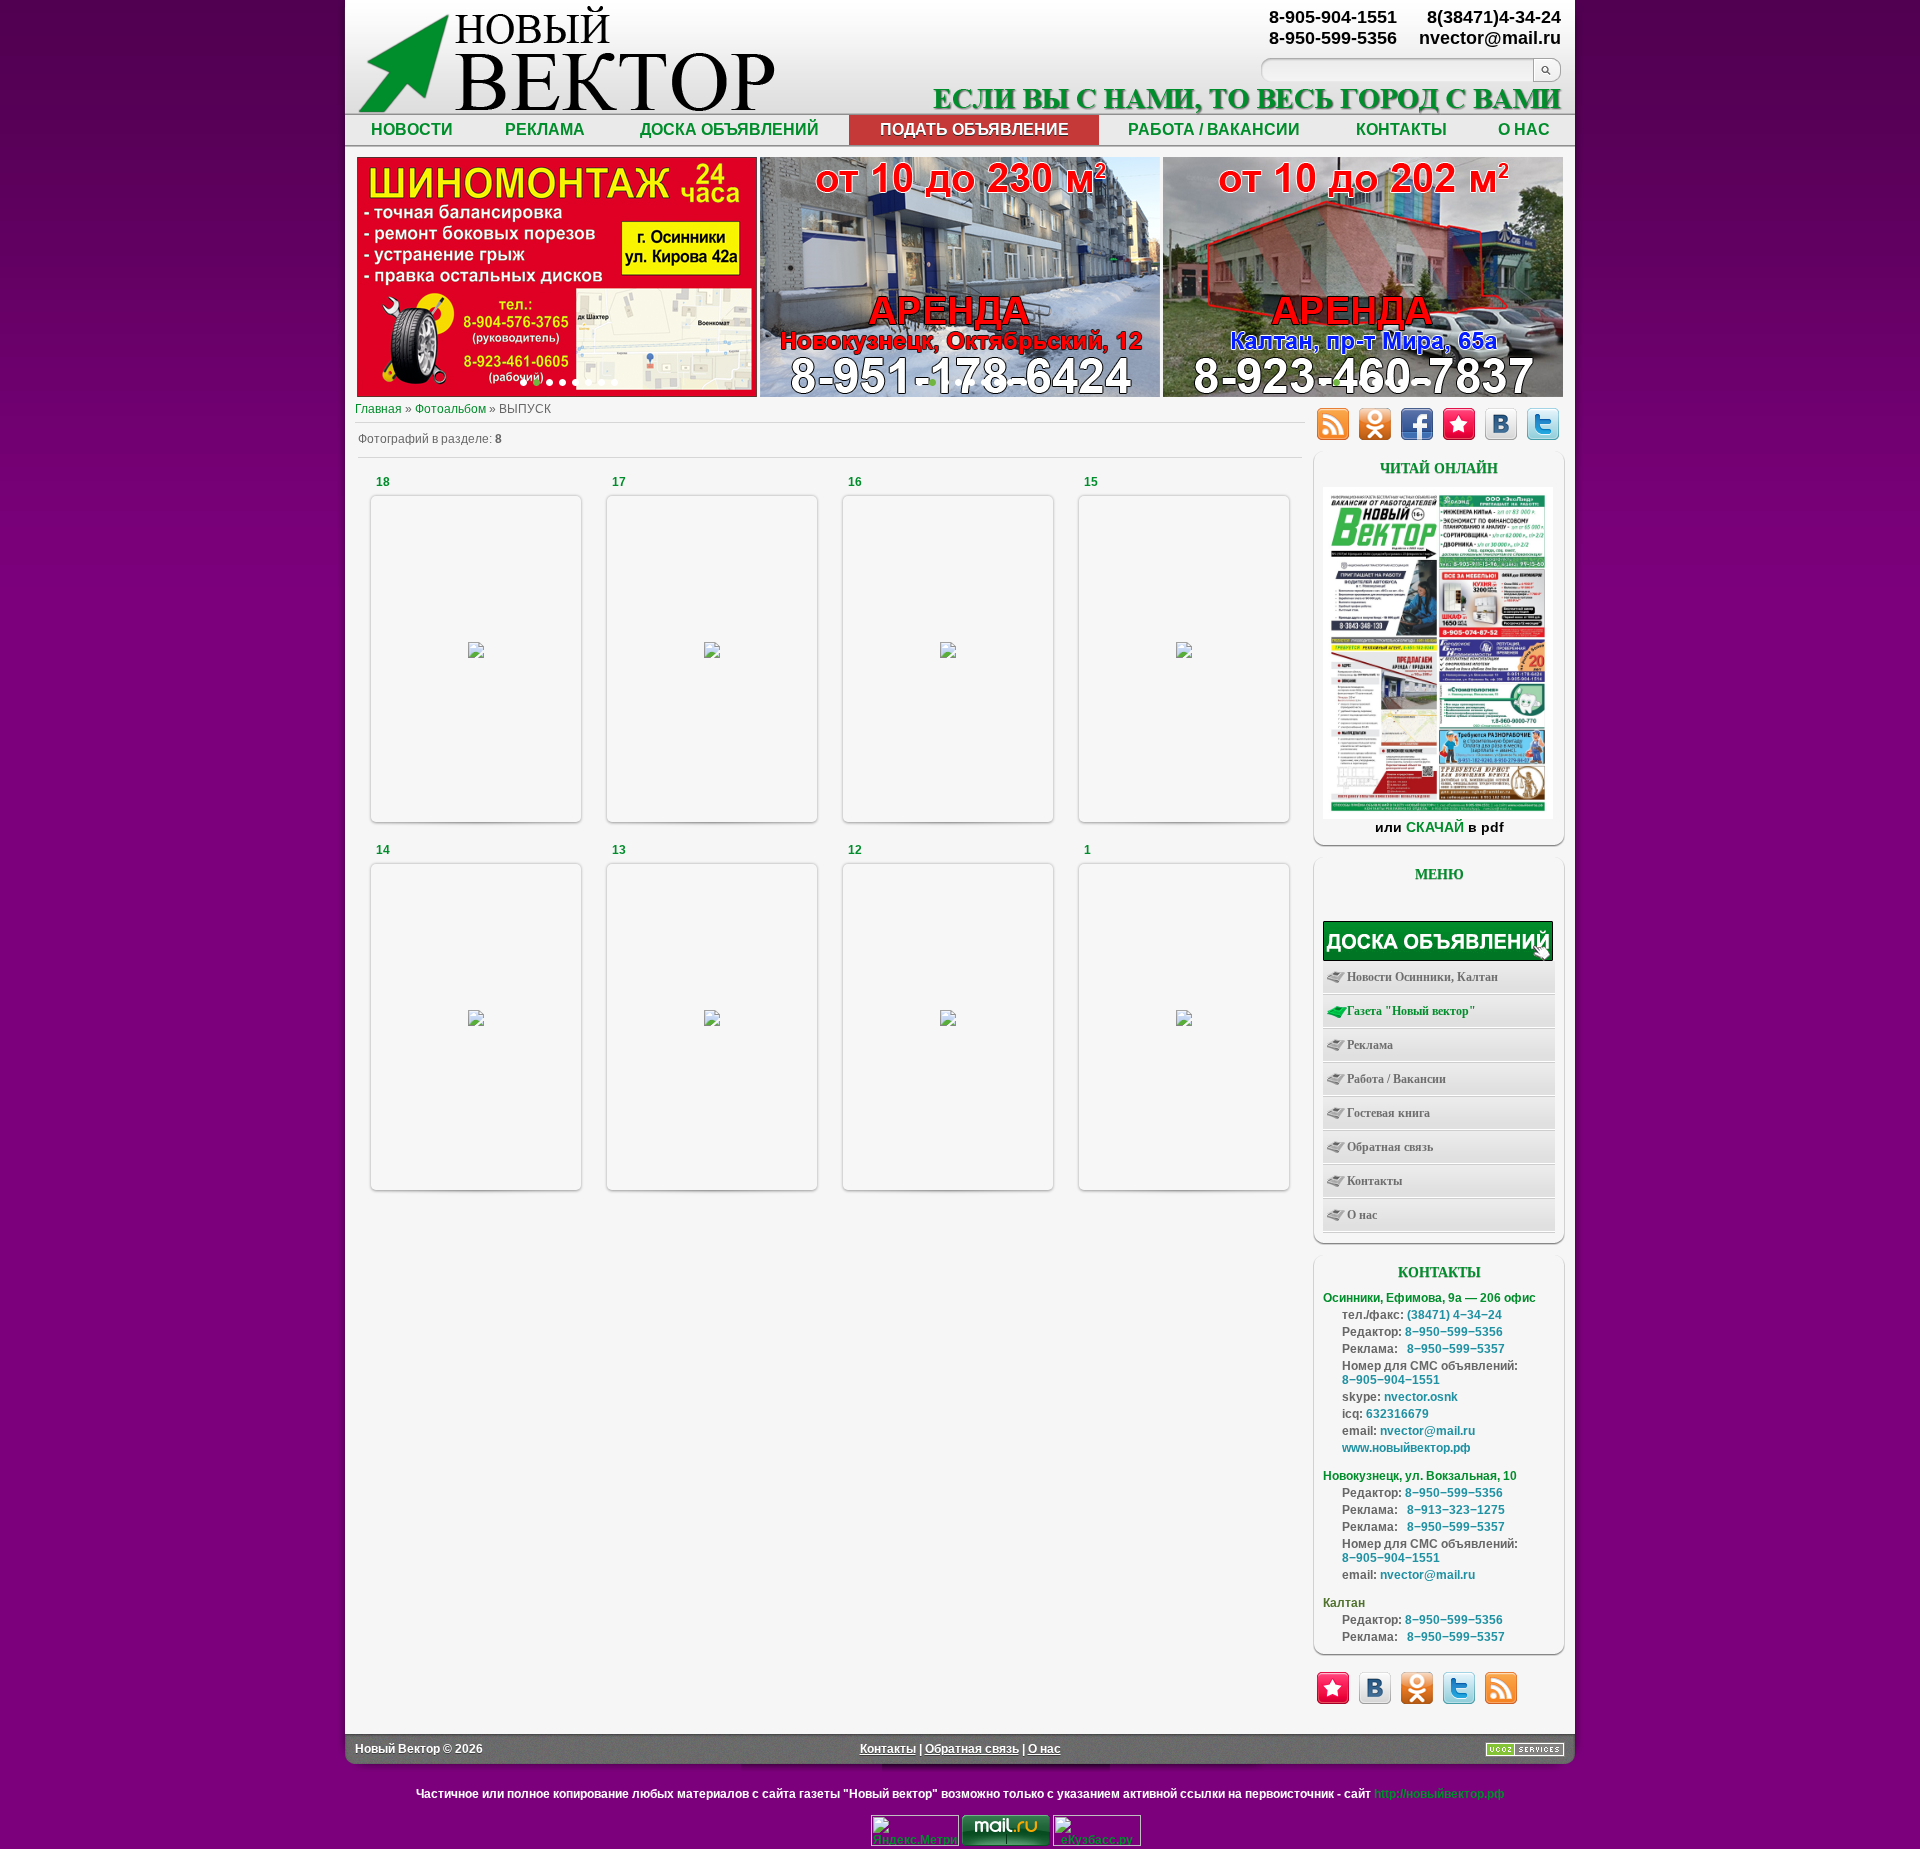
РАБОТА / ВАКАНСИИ (1214, 129)
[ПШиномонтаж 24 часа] (536, 382)
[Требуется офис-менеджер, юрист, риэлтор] (1388, 382)
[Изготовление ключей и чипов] (601, 382)
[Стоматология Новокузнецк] (614, 382)
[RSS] (1333, 424)
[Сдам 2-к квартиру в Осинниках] (1427, 382)
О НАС (1524, 129)
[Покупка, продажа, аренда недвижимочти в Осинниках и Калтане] (1401, 382)
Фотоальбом (450, 409)
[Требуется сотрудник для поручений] (1349, 382)
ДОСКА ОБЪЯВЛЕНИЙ (729, 129)
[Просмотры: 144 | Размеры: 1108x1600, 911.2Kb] (712, 1016)
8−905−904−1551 (1391, 1380)
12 (855, 850)
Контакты (888, 1749)
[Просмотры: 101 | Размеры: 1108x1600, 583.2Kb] (1184, 1016)
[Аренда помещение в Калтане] (562, 382)
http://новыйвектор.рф (1439, 1794)
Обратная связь (972, 1749)
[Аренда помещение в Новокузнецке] (549, 382)
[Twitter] (1543, 424)
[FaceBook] (1417, 424)
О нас (1044, 1749)
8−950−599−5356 (1454, 1332)
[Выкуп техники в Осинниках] (1023, 382)
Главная (378, 409)
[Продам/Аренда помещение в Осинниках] (971, 382)
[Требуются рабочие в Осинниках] (1414, 382)
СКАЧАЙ (1435, 827)
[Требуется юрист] (1323, 382)
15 (1091, 482)
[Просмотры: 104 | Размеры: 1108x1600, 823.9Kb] (1184, 648)
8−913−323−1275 (1456, 1510)
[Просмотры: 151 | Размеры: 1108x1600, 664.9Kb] (476, 1016)
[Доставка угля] (588, 382)
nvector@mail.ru (1427, 1431)
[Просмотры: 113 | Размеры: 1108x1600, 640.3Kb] (476, 648)
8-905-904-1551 (1333, 17)
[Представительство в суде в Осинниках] (1010, 382)
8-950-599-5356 (1333, 38)
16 (855, 482)
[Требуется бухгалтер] (1336, 382)
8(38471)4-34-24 (1494, 17)
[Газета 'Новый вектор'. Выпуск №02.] (1438, 815)
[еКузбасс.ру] (1097, 1842)
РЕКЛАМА (545, 129)
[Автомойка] (523, 382)
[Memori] (1459, 424)
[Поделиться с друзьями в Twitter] (1459, 1688)
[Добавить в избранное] (1333, 1688)
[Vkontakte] (1501, 424)
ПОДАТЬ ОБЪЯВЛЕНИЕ (974, 129)
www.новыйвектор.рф (1406, 1448)
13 (619, 850)
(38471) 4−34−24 (1454, 1315)
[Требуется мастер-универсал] (1375, 382)
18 (383, 482)
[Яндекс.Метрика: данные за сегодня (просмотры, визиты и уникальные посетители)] (915, 1830)
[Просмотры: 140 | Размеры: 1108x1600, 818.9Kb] (712, 648)
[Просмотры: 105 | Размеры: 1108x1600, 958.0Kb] (948, 648)
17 (619, 482)
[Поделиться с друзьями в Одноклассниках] (1417, 1688)
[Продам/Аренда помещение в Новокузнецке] (919, 382)
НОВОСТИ (412, 129)
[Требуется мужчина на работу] (1362, 382)
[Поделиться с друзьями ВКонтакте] (1375, 1688)
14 (383, 850)
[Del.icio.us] (1375, 424)
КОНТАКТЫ (1401, 129)
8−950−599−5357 (1456, 1349)
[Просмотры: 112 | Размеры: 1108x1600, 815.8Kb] (948, 1016)
